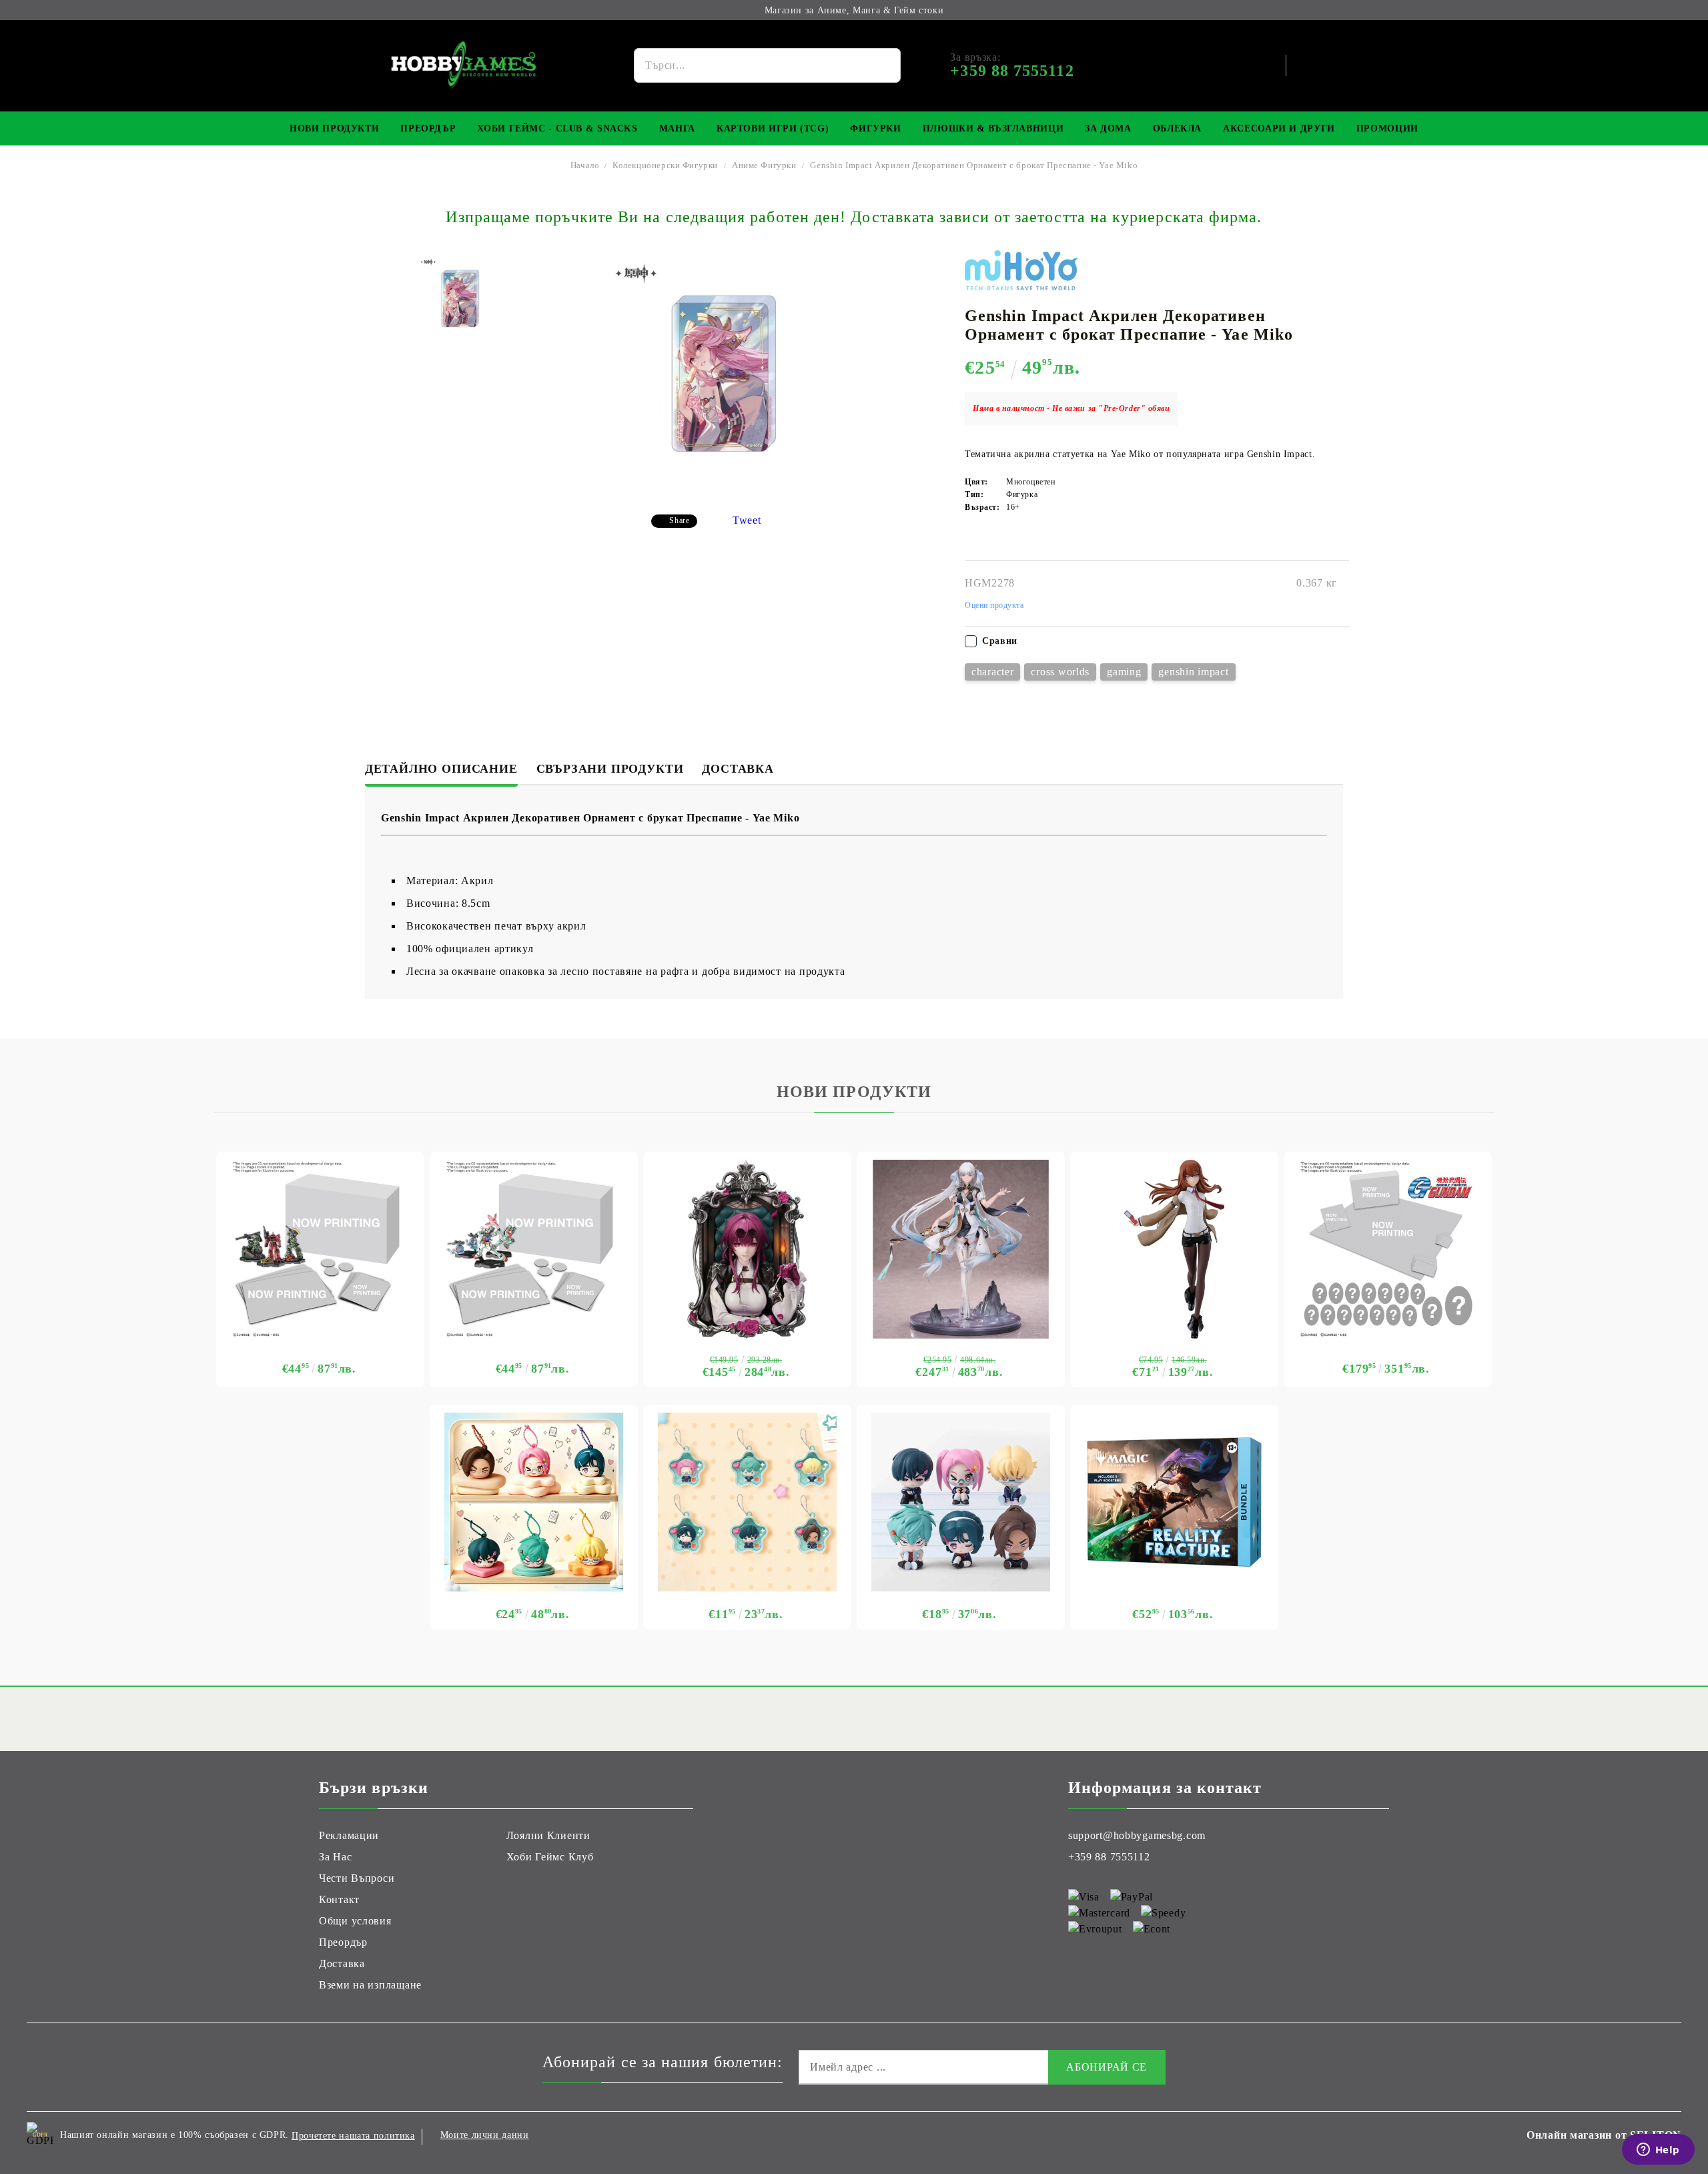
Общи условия (355, 1921)
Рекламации (349, 1835)
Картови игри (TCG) (773, 128)
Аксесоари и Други (1279, 128)
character (992, 672)
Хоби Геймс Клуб (550, 1857)
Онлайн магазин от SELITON (1604, 2135)
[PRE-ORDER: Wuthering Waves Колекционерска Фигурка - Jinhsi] (961, 1249)
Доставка (738, 769)
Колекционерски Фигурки (665, 165)
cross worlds (1060, 672)
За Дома (1108, 128)
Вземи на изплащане (370, 1985)
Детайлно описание (441, 769)
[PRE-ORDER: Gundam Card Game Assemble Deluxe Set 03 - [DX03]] (1388, 1249)
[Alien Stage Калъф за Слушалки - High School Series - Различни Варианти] (534, 1502)
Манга (677, 128)
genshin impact (1193, 672)
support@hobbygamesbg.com (1137, 1835)
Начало (585, 165)
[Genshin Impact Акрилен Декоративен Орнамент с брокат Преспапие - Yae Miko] (461, 299)
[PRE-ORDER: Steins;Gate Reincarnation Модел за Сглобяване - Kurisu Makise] (1174, 1249)
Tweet (747, 520)
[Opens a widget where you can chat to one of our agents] (1658, 2151)
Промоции (1387, 128)
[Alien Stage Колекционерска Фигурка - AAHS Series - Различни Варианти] (961, 1502)
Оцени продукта (994, 605)
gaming (1124, 672)
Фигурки (875, 128)
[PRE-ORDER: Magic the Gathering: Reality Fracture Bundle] (1174, 1502)
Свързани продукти (610, 769)
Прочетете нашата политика (353, 2136)
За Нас (335, 1857)
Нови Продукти (334, 128)
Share (679, 520)
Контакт (339, 1899)
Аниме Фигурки (764, 165)
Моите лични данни (485, 2135)
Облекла (1177, 128)
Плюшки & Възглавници (993, 128)
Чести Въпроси (357, 1878)
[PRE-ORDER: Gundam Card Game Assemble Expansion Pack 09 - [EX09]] (534, 1249)
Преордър (428, 128)
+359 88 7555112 (1109, 1857)
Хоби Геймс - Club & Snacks (557, 128)
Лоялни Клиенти (548, 1835)
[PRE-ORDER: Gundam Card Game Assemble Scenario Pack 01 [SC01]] (320, 1249)
